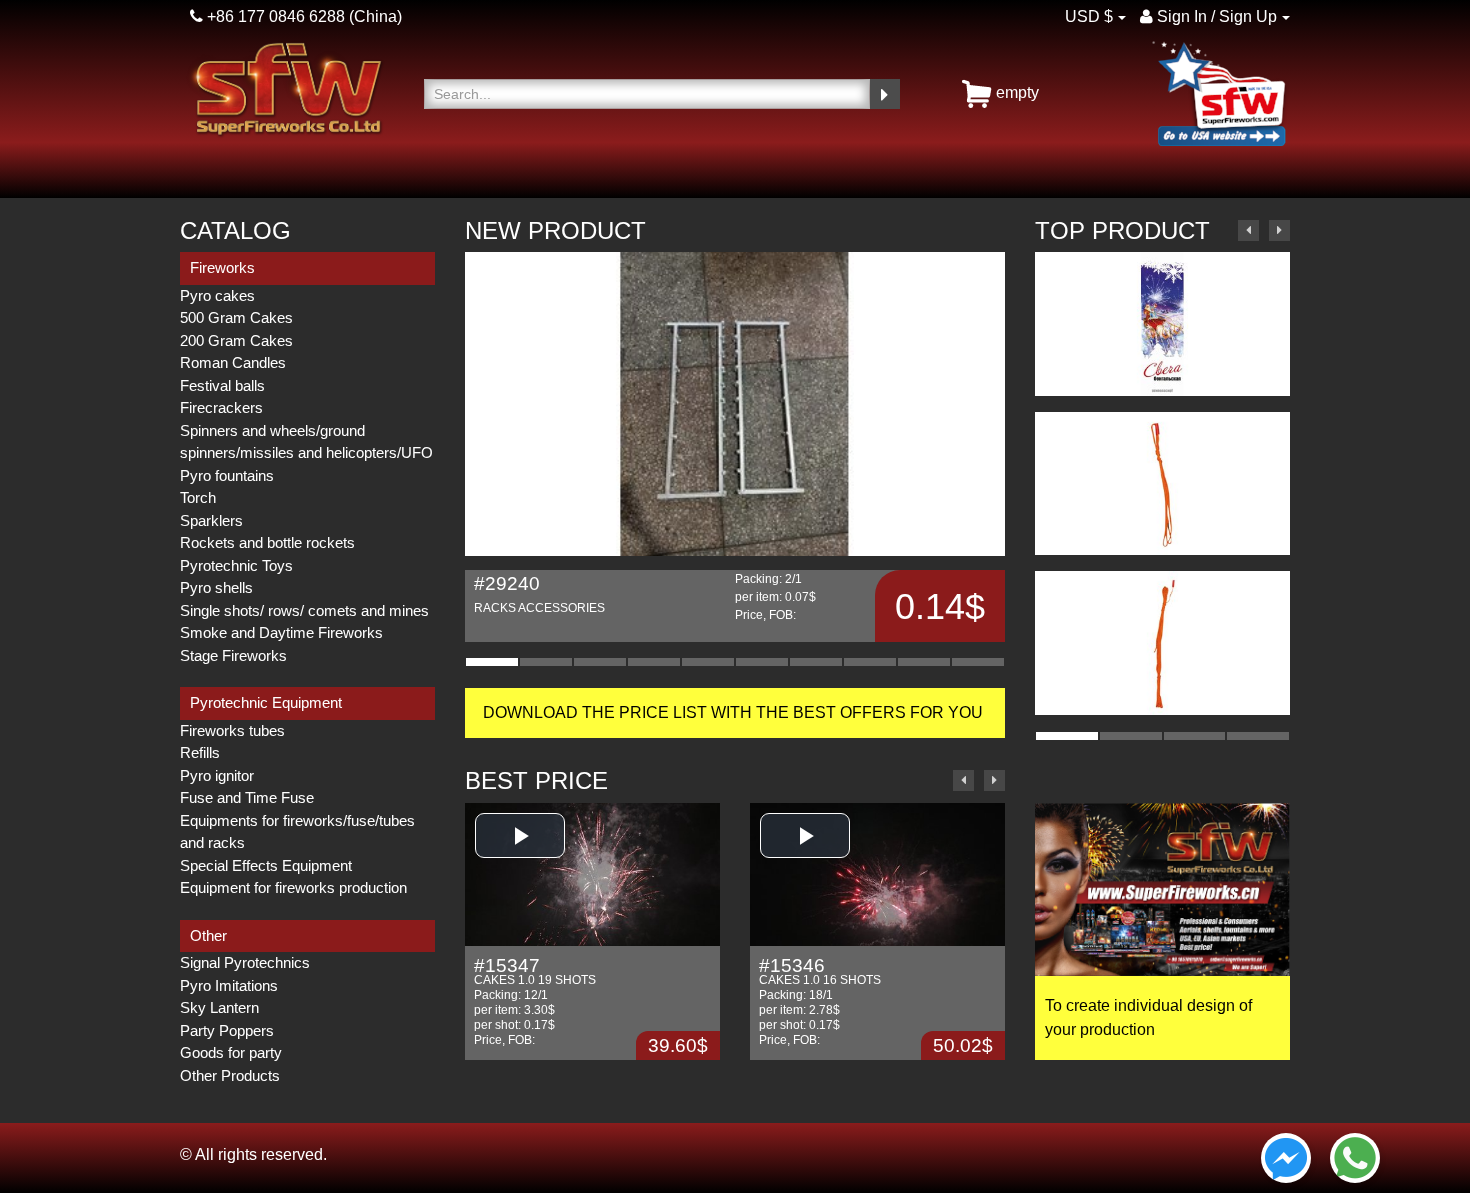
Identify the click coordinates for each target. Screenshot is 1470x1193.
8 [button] (870, 662)
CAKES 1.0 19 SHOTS (535, 972)
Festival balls (222, 385)
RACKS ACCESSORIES (539, 594)
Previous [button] (963, 780)
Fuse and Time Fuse (247, 797)
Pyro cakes (217, 295)
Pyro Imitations (229, 985)
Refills (200, 752)
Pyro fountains (227, 475)
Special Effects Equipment (266, 865)
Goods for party (231, 1052)
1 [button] (492, 662)
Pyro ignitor (217, 775)
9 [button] (924, 662)
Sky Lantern (219, 1007)
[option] (735, 447)
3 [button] (600, 662)
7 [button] (816, 662)
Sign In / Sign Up (1215, 16)
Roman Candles (233, 362)
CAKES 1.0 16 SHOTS (820, 972)
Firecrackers (221, 407)
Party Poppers (227, 1030)
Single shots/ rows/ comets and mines (304, 610)
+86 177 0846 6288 (274, 16)
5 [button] (708, 662)
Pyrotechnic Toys (236, 565)
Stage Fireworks (233, 655)
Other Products (230, 1075)
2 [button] (546, 662)
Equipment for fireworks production (293, 887)
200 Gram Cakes (236, 340)
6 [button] (762, 662)
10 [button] (978, 662)
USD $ (1089, 16)
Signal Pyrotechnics (245, 962)
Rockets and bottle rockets (267, 542)
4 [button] (654, 662)
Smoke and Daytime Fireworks (281, 632)
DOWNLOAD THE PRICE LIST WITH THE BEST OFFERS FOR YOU (735, 712)
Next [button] (994, 780)
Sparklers (211, 520)
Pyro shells (216, 587)
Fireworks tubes (232, 730)
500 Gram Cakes (236, 317)
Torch (198, 497)
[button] (520, 835)
